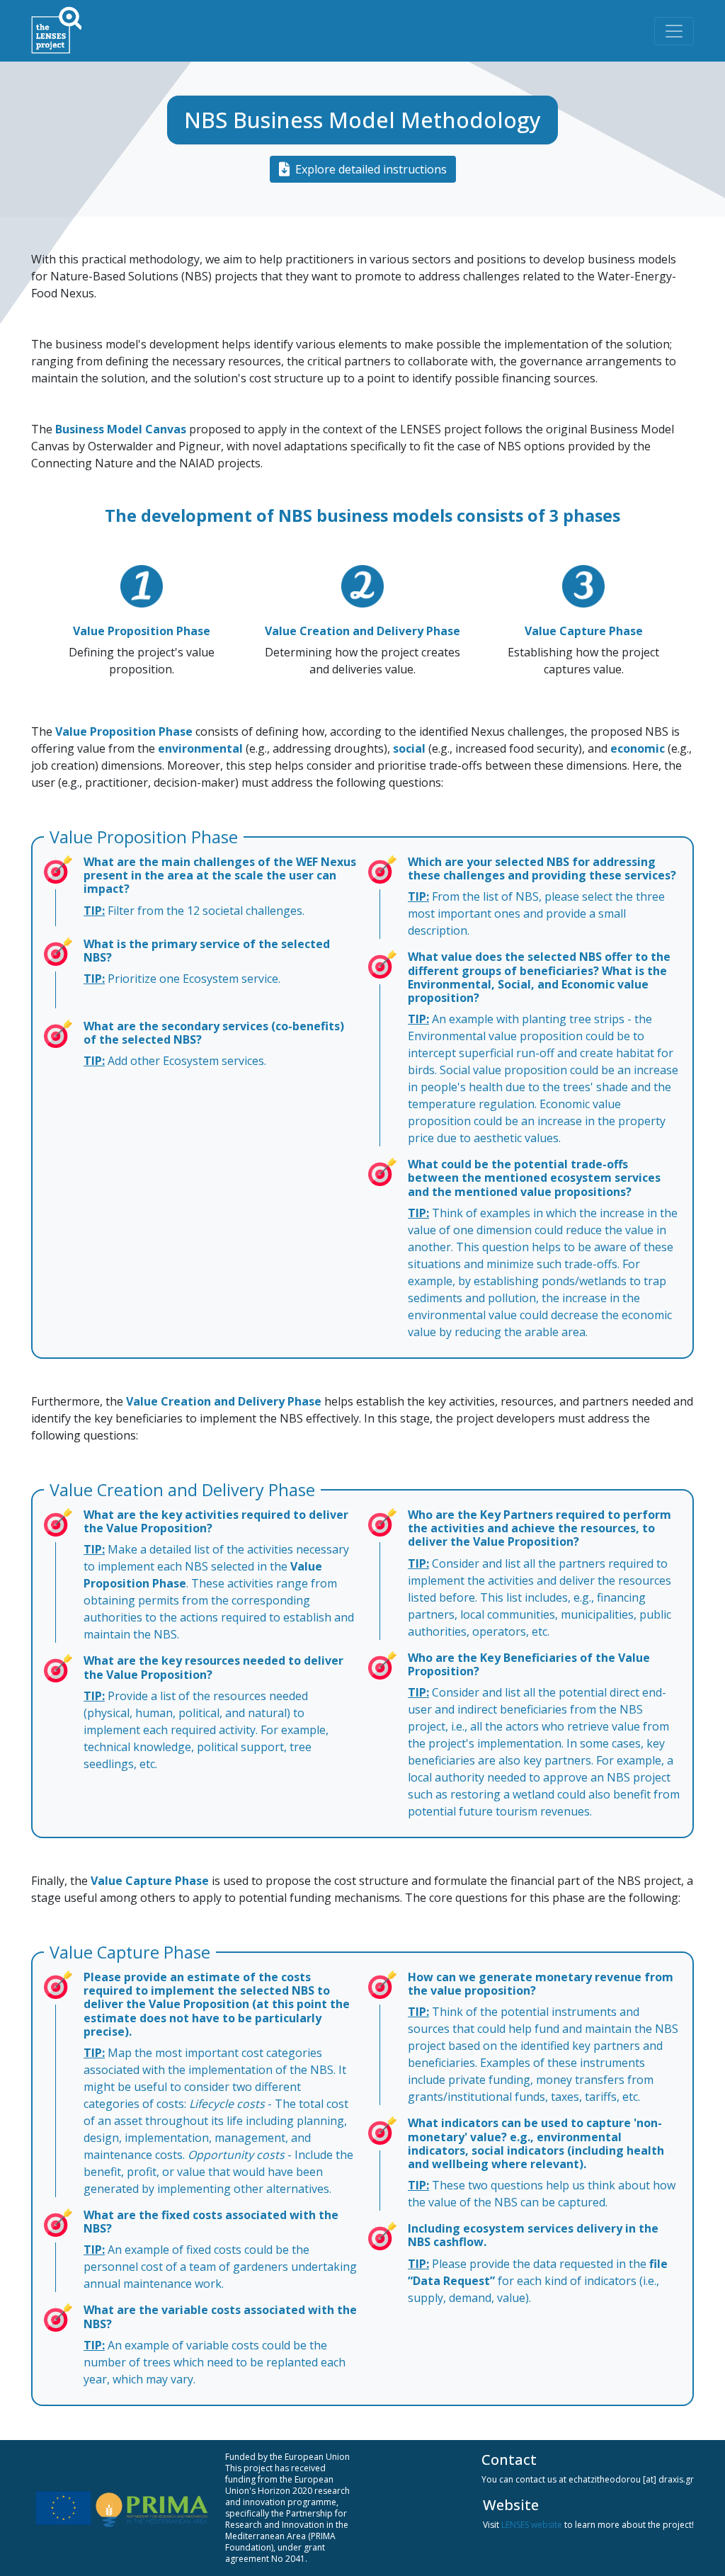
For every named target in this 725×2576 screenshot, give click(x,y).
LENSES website (532, 2525)
